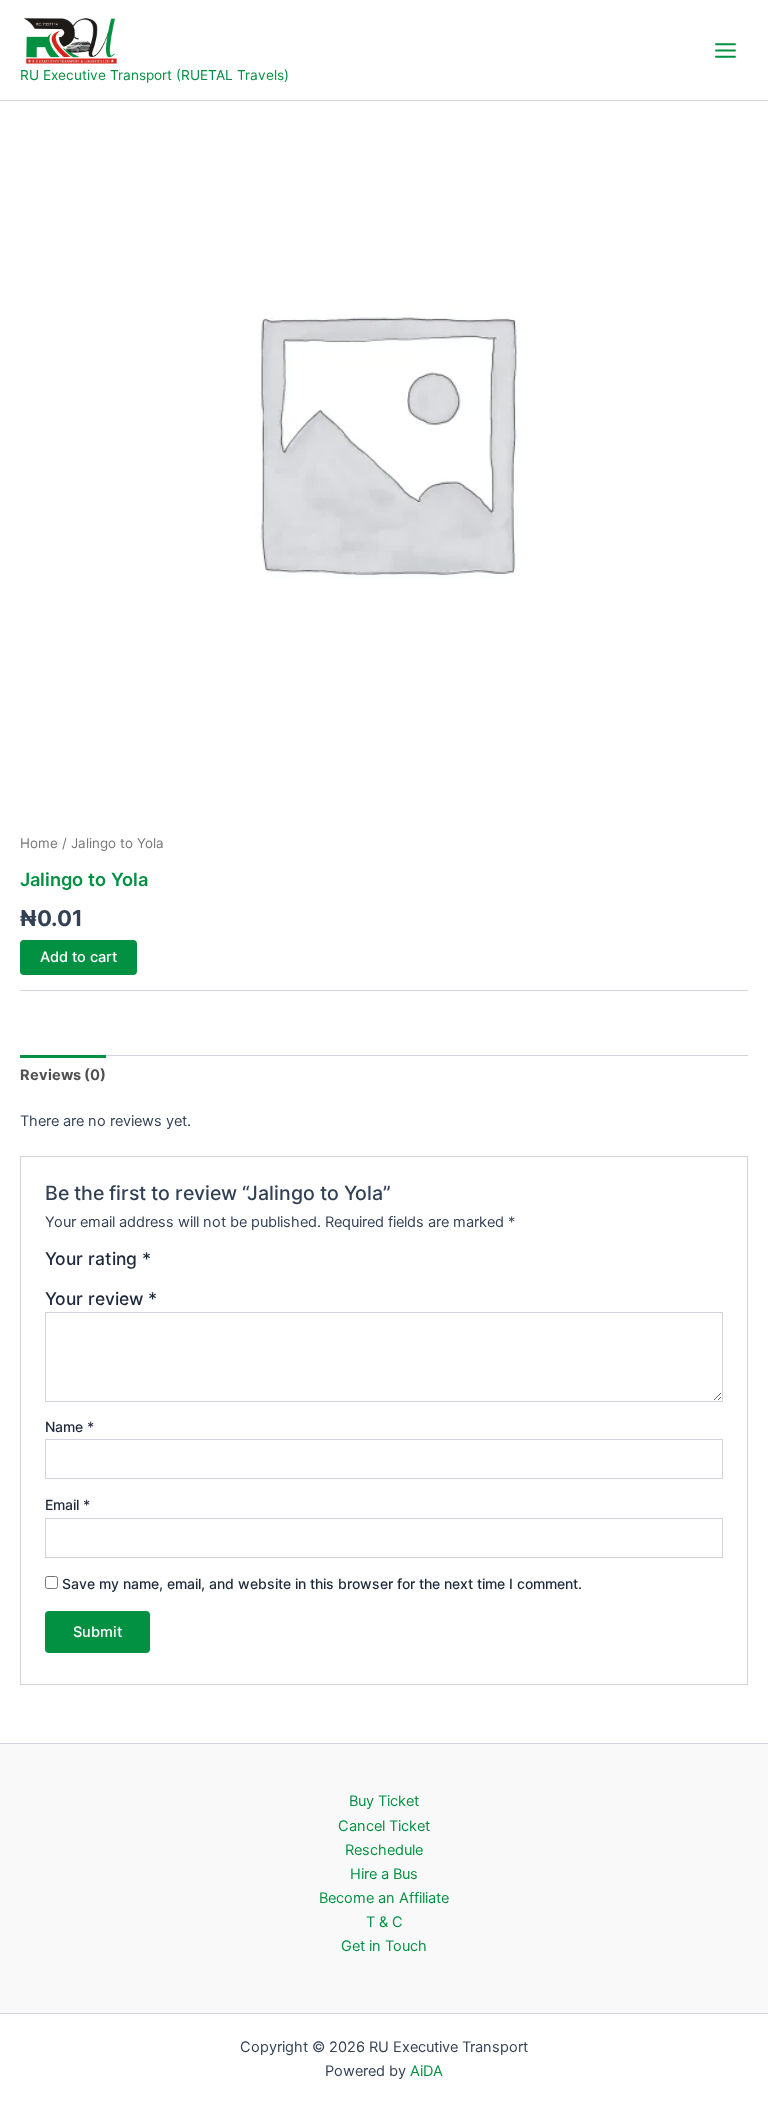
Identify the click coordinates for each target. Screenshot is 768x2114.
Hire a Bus (384, 1874)
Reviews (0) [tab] (63, 1075)
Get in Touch (384, 1946)
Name (69, 1426)
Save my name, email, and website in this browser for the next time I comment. (322, 1583)
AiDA (426, 2071)
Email (67, 1504)
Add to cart (78, 957)
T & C (384, 1922)
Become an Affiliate (384, 1898)
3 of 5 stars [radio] (212, 1266)
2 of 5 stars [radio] (191, 1266)
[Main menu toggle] (725, 49)
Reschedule (384, 1850)
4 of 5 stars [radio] (234, 1266)
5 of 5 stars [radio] (255, 1266)
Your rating (98, 1259)
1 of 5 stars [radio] (169, 1266)
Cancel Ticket (384, 1826)
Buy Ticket (384, 1801)
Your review (101, 1298)
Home (39, 843)
